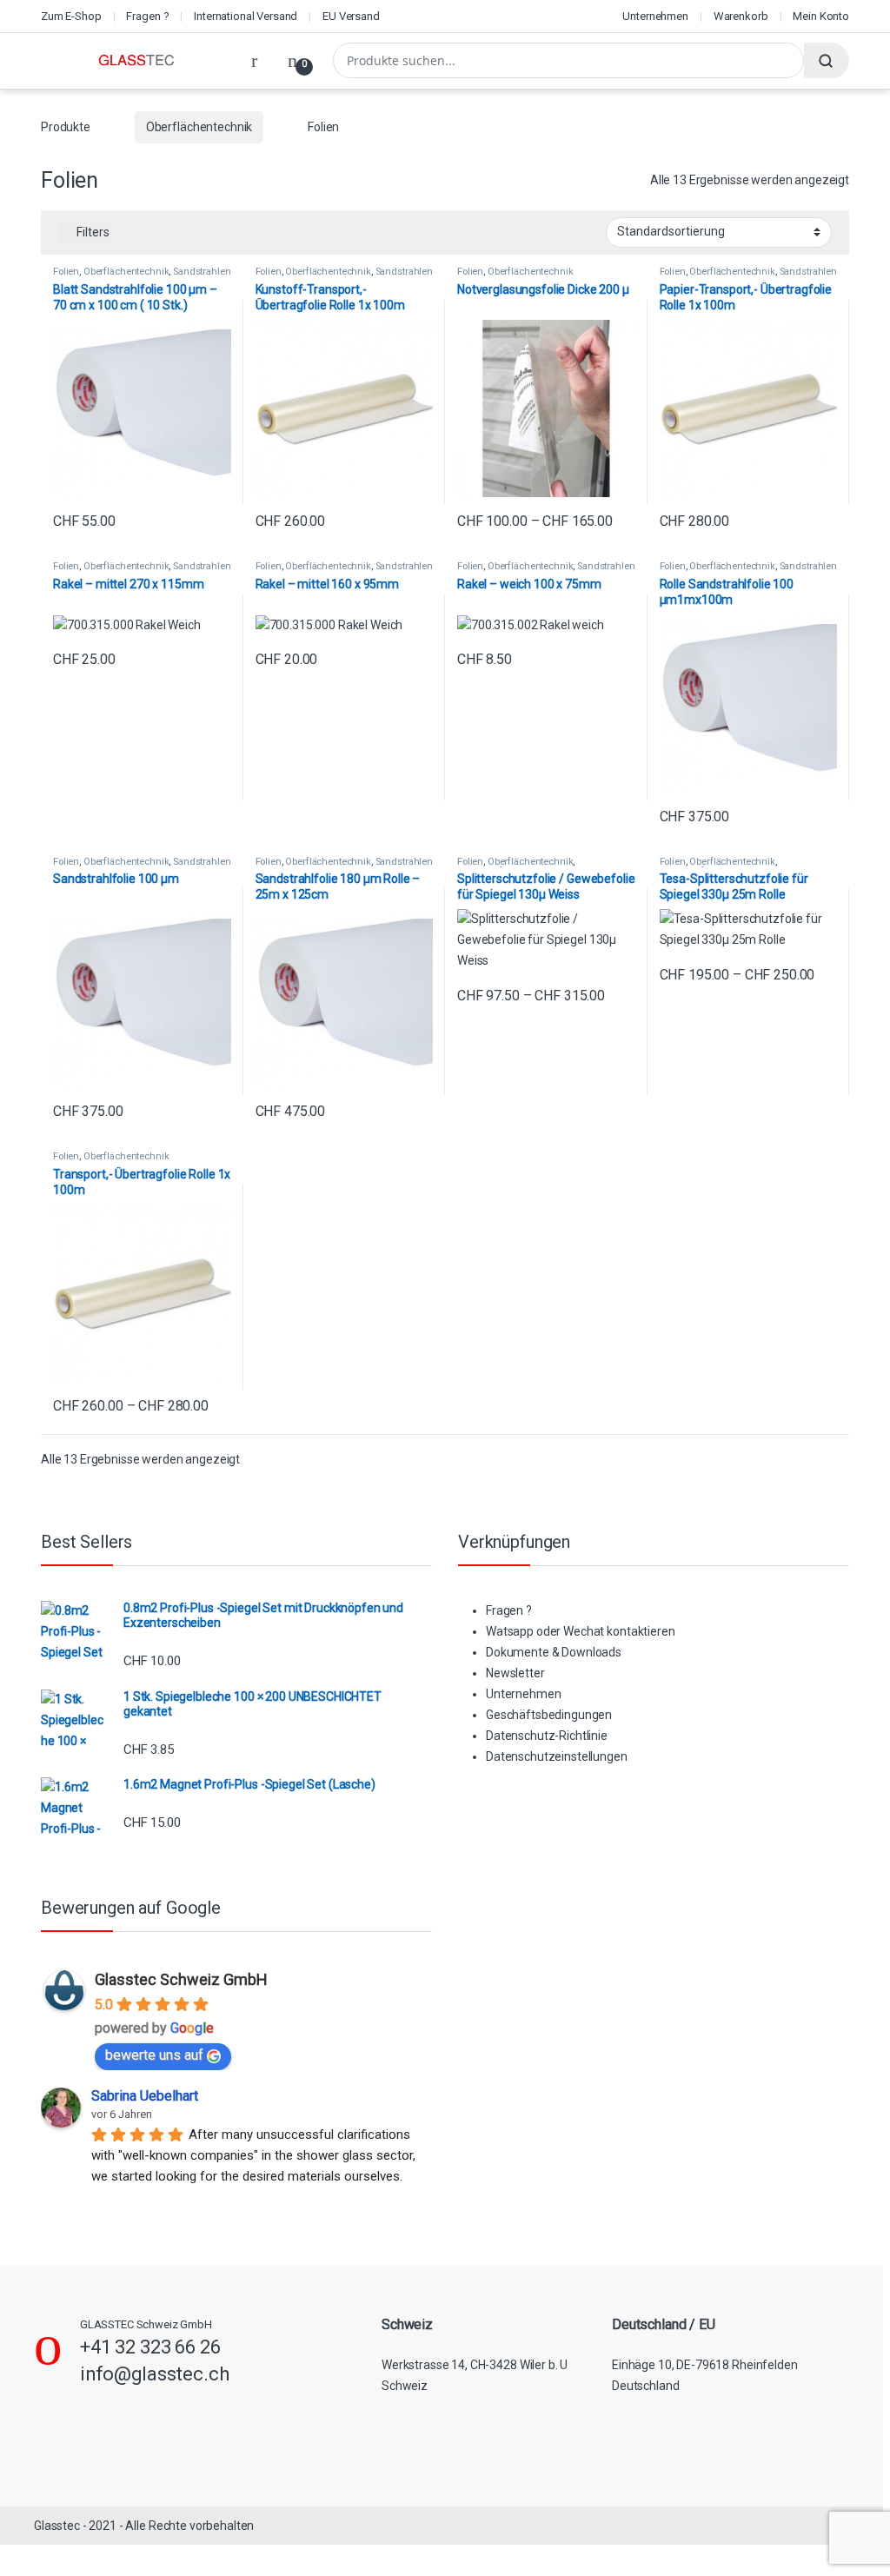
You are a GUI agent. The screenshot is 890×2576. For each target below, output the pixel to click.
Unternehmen (655, 16)
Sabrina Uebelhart (145, 2096)
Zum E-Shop (71, 16)
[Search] (827, 60)
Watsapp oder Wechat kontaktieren (581, 1631)
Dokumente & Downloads (554, 1652)
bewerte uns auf (154, 2055)
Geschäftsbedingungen (549, 1715)
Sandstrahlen (202, 272)
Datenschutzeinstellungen (557, 1756)
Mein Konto (821, 16)
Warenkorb (741, 16)
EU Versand (351, 16)
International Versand (246, 16)
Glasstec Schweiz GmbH (181, 1979)
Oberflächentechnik (199, 127)
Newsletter (515, 1673)
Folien (66, 272)
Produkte (66, 127)
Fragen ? (147, 16)
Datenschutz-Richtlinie (547, 1736)
